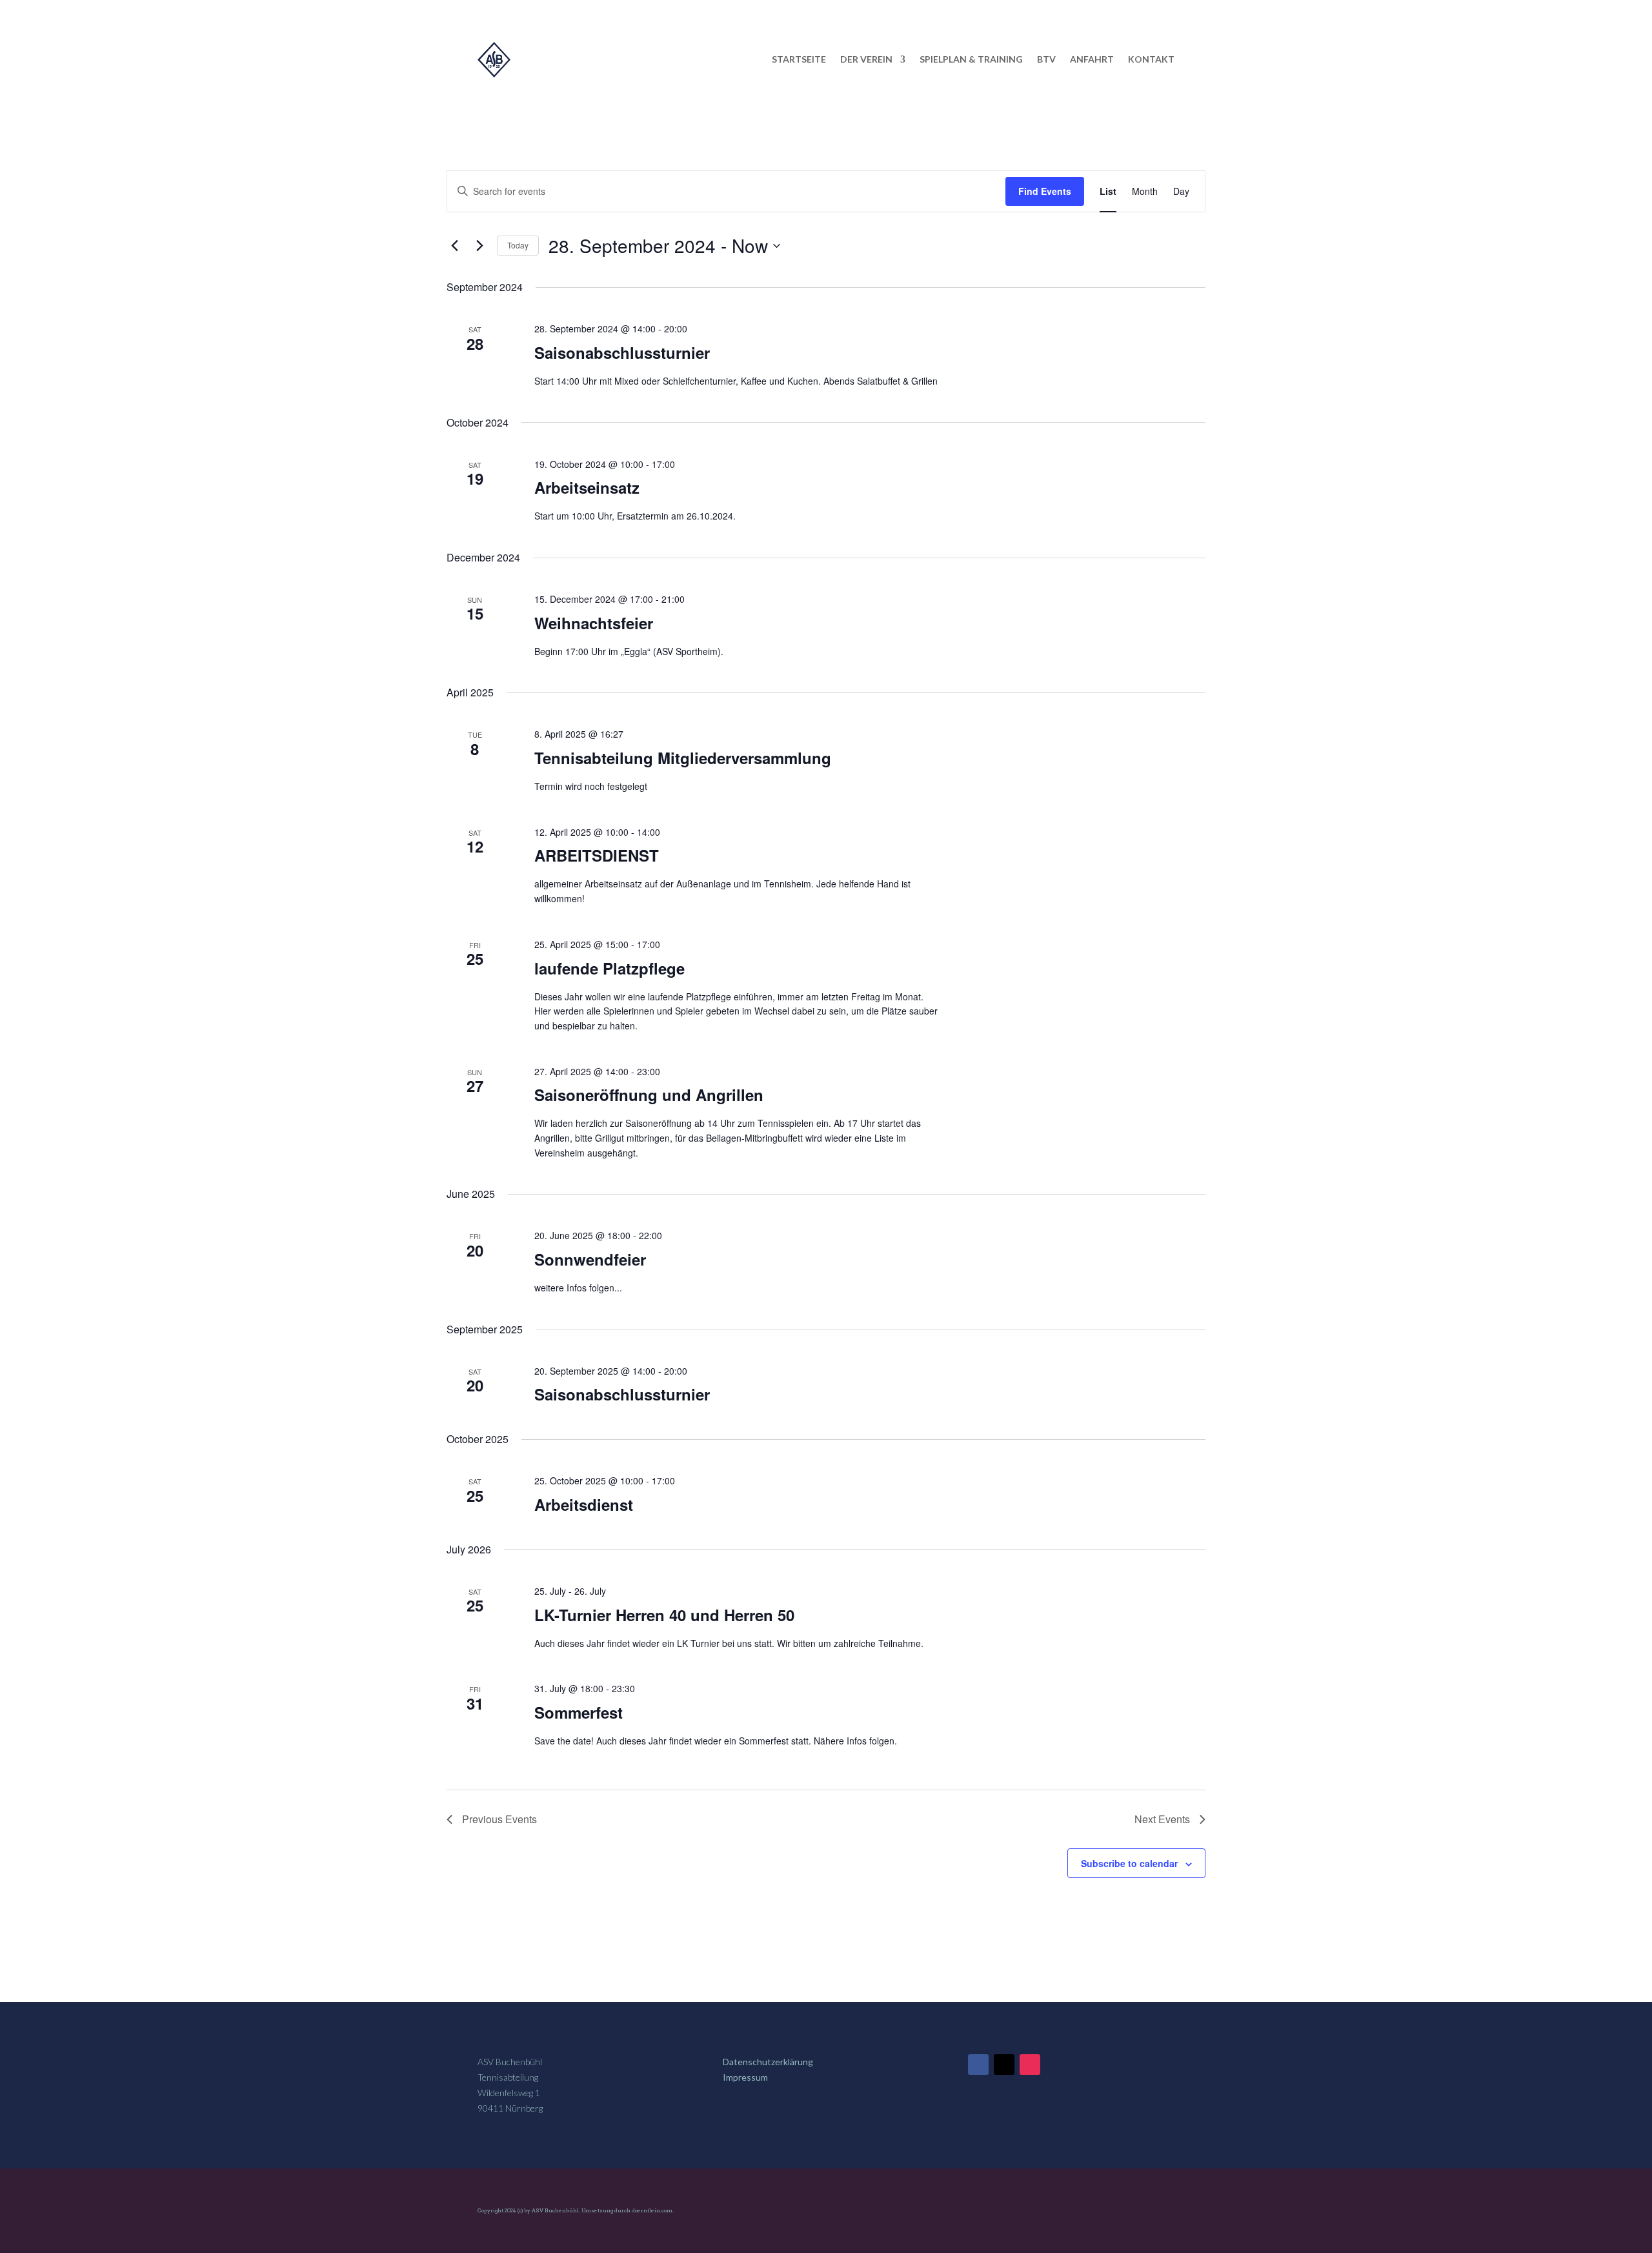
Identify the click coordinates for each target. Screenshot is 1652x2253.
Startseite (799, 59)
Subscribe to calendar (1129, 1863)
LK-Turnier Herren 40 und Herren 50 (664, 1615)
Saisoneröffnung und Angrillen (649, 1095)
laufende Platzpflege (609, 968)
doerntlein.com (652, 2210)
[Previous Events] (454, 246)
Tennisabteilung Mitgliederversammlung (683, 758)
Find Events (1045, 191)
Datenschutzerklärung (768, 2062)
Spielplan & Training (971, 59)
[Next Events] (479, 246)
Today (518, 245)
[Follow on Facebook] (978, 2065)
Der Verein (866, 59)
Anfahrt (1092, 59)
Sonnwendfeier (590, 1259)
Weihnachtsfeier (594, 623)
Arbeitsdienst (584, 1504)
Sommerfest (579, 1712)
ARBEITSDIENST (597, 855)
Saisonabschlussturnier (622, 352)
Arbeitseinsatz (587, 487)
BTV (1046, 59)
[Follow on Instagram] (1030, 2065)
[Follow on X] (1004, 2065)
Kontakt (1151, 59)
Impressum (745, 2077)
